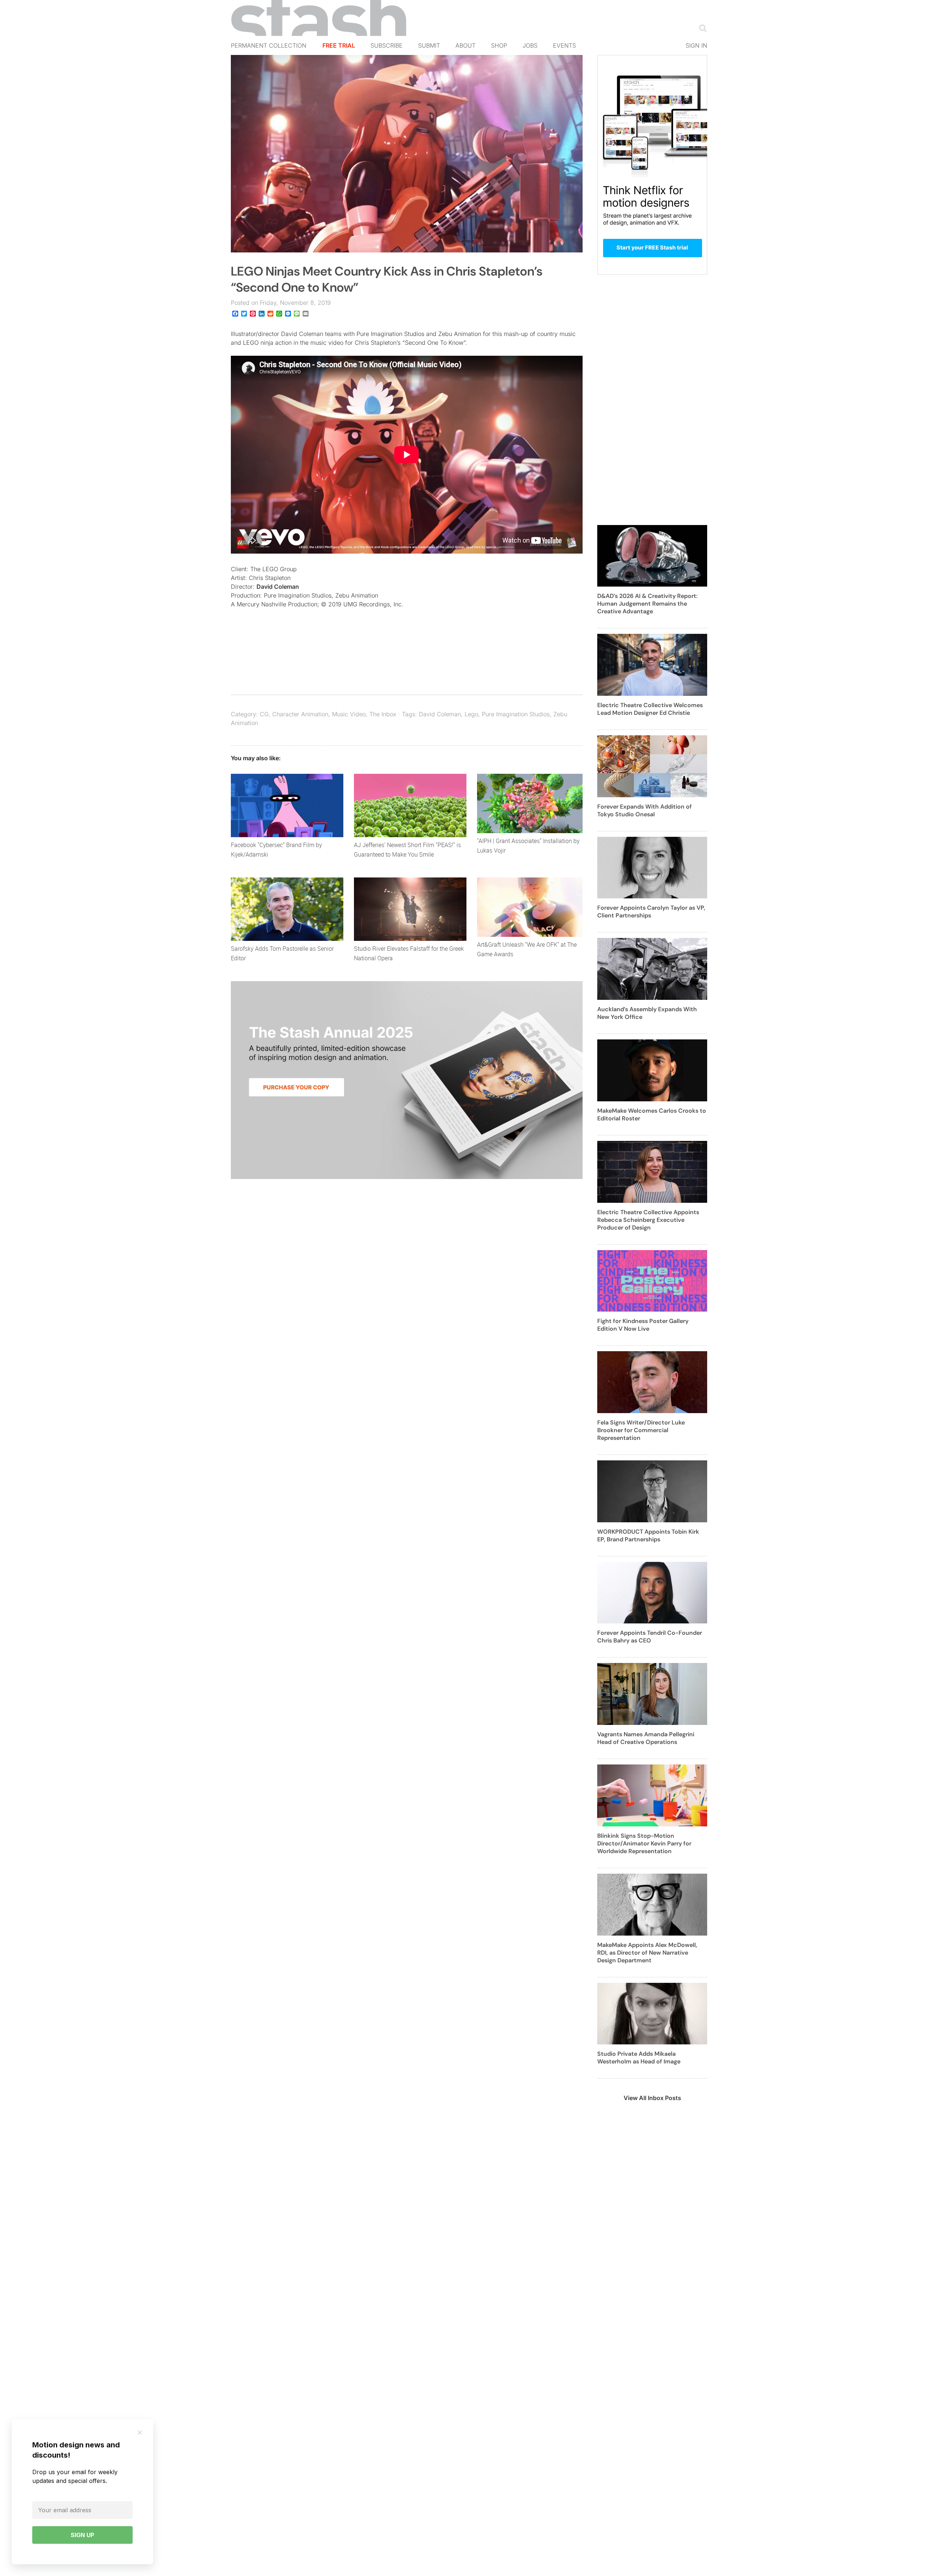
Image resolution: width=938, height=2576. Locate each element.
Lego (471, 714)
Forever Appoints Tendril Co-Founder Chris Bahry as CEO (650, 1637)
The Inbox (383, 714)
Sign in (696, 45)
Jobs (530, 45)
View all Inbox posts (652, 2098)
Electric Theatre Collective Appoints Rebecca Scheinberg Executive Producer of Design (648, 1220)
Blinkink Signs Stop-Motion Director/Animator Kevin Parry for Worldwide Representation (644, 1843)
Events (564, 45)
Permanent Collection (269, 45)
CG (264, 714)
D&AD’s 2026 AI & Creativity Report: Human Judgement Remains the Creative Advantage (647, 604)
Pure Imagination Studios (516, 714)
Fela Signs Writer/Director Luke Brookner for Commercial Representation (641, 1430)
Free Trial (339, 45)
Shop (499, 45)
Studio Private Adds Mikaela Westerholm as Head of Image (639, 2058)
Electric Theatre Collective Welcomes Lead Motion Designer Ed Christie (650, 709)
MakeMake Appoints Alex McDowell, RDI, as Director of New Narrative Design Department (647, 1953)
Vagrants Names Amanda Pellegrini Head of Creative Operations (646, 1738)
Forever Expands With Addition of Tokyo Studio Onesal (645, 810)
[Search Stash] (701, 28)
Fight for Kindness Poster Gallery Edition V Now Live (643, 1325)
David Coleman (278, 587)
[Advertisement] (652, 404)
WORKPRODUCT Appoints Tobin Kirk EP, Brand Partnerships (648, 1535)
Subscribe (387, 45)
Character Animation (300, 714)
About (466, 45)
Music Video (349, 714)
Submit (429, 45)
